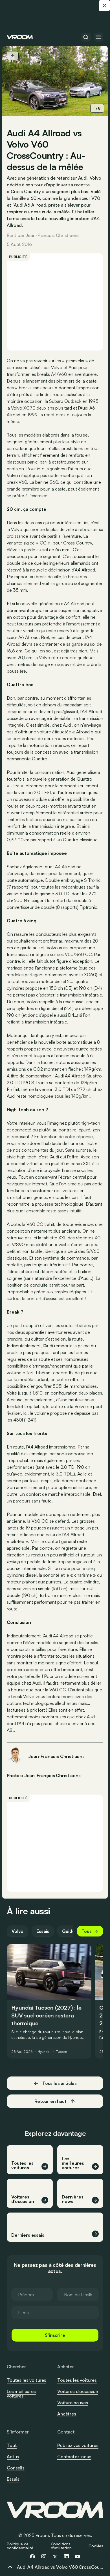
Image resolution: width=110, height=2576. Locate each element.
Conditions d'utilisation (61, 2546)
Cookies (96, 2546)
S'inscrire (55, 2335)
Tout (12, 2445)
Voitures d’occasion (78, 2391)
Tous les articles (60, 2083)
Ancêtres (67, 2414)
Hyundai (44, 2052)
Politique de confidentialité (20, 2546)
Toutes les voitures (27, 2380)
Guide (68, 1931)
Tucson (61, 2052)
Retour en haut (50, 2101)
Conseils (16, 2468)
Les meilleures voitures (21, 2394)
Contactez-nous (74, 2457)
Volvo (17, 1931)
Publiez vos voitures (78, 2445)
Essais (43, 1931)
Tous (87, 1931)
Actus (13, 2457)
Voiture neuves (73, 2403)
